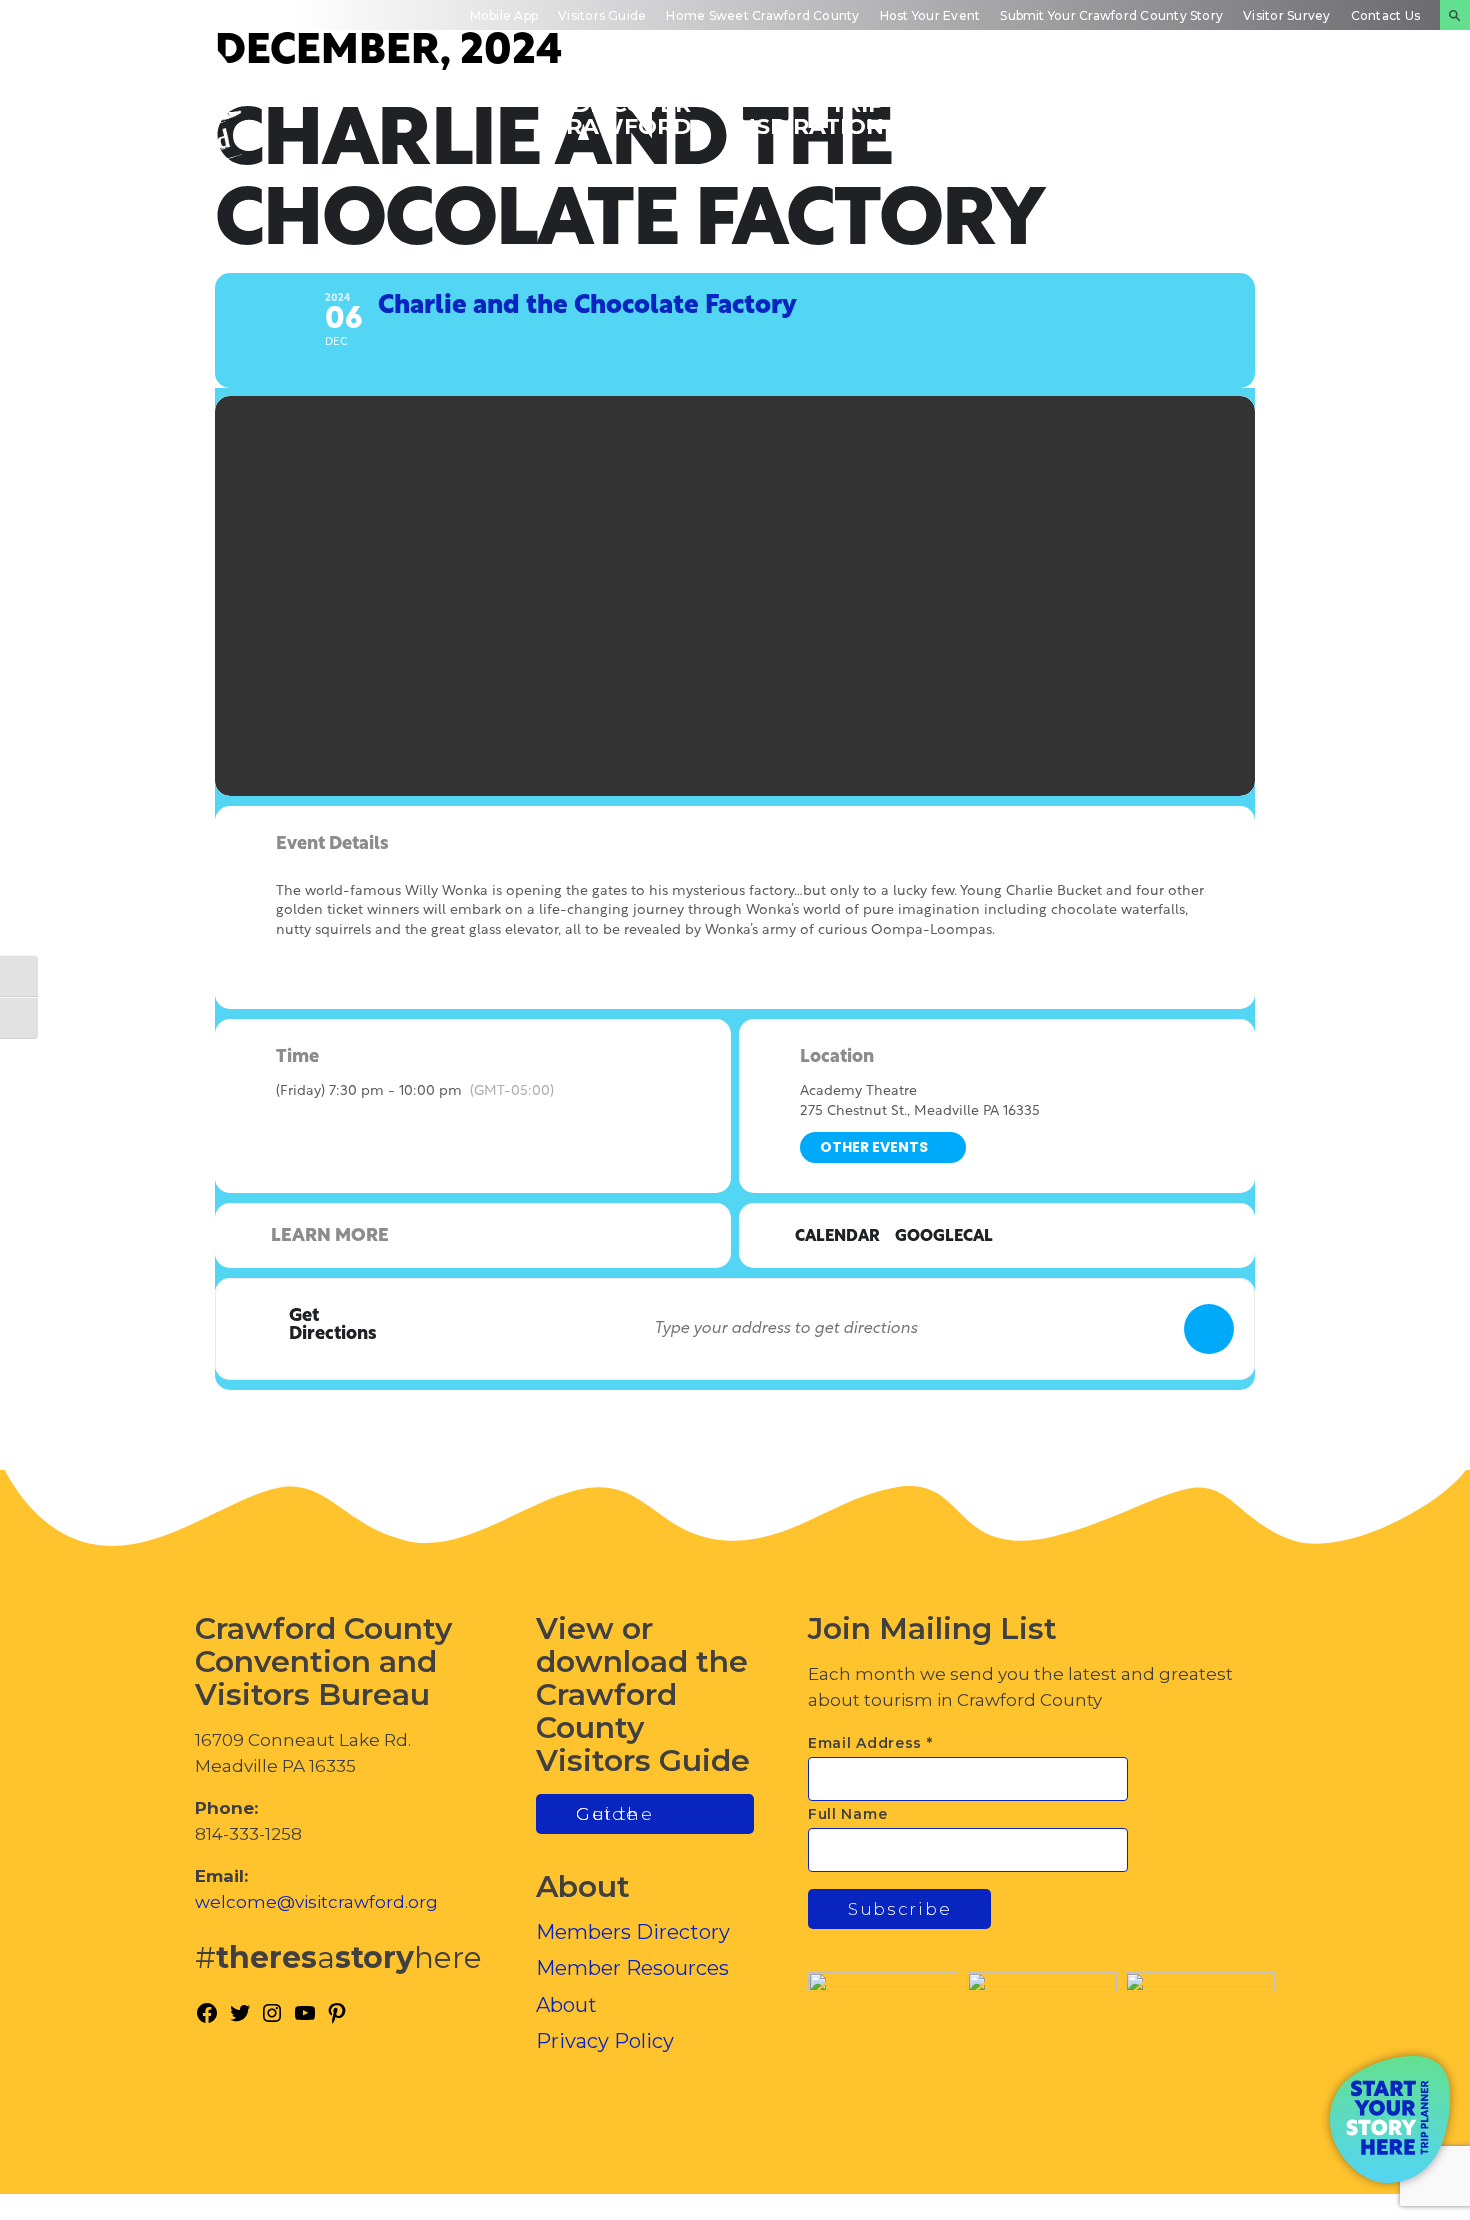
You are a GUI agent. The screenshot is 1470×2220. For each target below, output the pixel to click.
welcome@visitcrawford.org (316, 1902)
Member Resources (632, 1968)
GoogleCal (944, 1237)
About (566, 2005)
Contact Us (1385, 15)
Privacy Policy (605, 2041)
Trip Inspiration (807, 114)
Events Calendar (989, 114)
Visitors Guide (602, 15)
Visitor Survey (1286, 15)
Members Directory (633, 1932)
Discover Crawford (620, 114)
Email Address (870, 1743)
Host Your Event (930, 15)
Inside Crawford (1165, 114)
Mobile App (504, 15)
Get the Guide (615, 1814)
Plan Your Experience (1350, 114)
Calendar (837, 1237)
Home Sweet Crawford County (762, 15)
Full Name (847, 1814)
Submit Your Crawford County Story (1111, 15)
